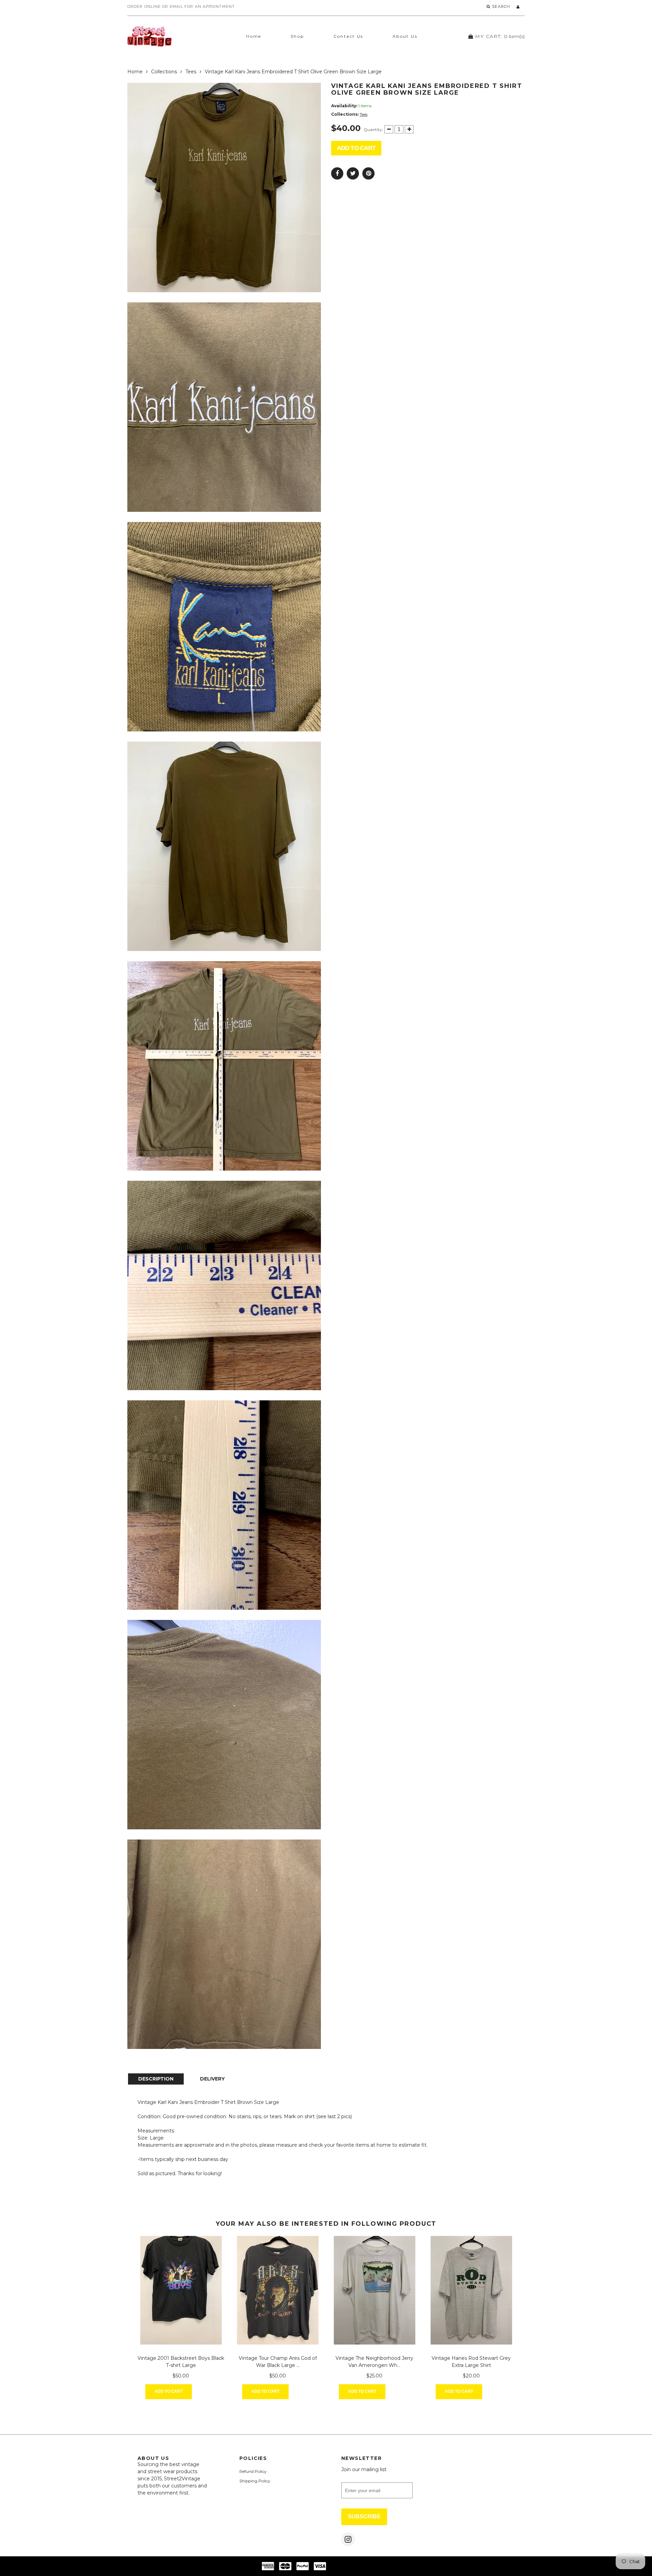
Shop (297, 36)
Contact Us (348, 36)
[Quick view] (209, 2392)
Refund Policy (253, 2471)
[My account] (518, 7)
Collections (164, 72)
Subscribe (364, 2516)
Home (254, 36)
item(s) (500, 36)
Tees (191, 72)
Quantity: (373, 129)
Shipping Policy (255, 2481)
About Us (405, 36)
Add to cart (356, 148)
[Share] (337, 173)
